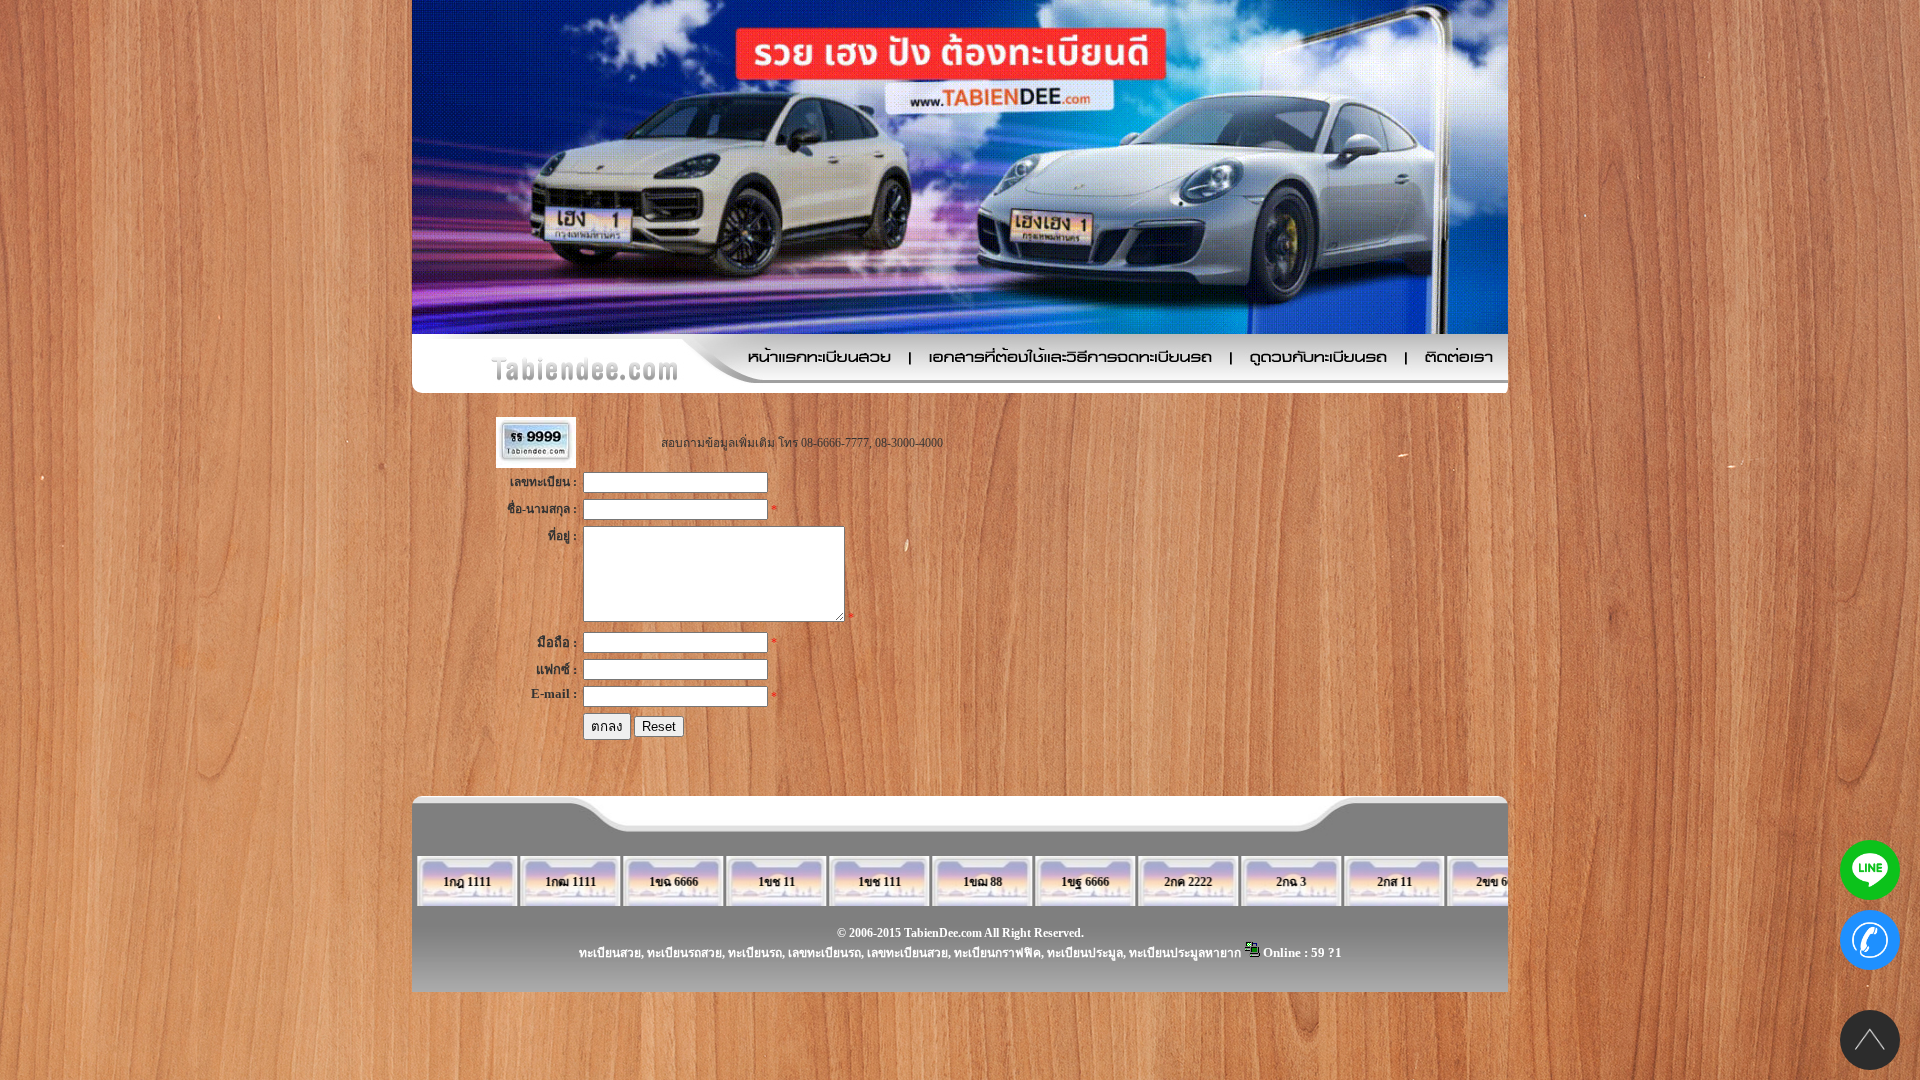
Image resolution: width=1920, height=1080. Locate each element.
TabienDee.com (943, 933)
